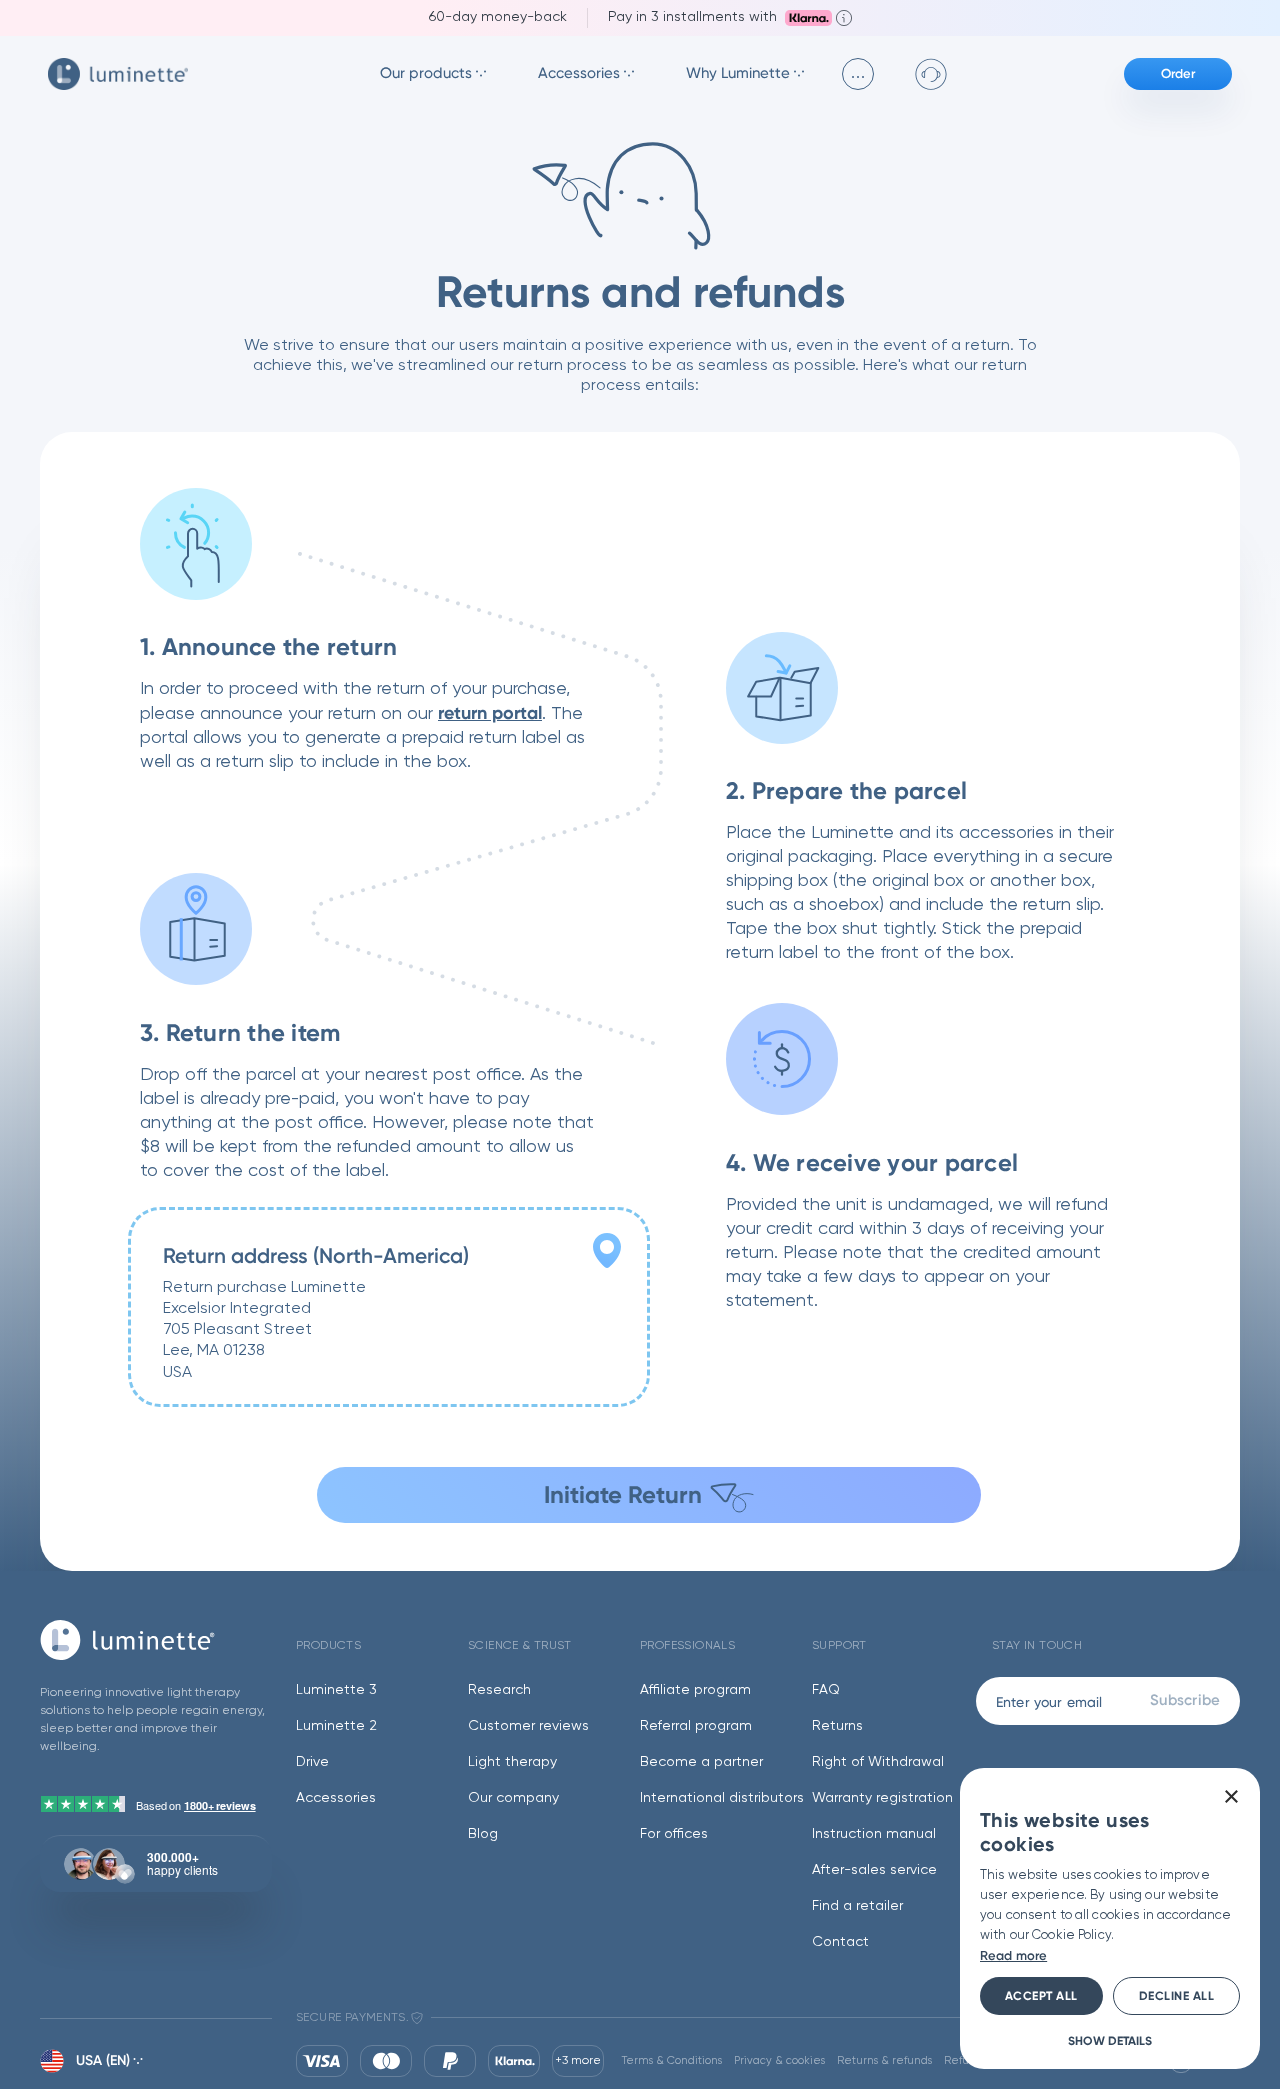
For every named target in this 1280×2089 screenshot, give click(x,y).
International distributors (722, 1798)
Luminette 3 (336, 1690)
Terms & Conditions (672, 2060)
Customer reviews (528, 1726)
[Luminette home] (156, 1639)
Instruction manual (874, 1834)
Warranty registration (882, 1798)
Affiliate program (695, 1690)
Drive (312, 1762)
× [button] (1230, 1797)
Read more (1013, 1955)
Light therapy (512, 1762)
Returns (837, 1726)
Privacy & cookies (779, 2060)
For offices (674, 1834)
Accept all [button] (1041, 1996)
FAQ (826, 1690)
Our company (513, 1798)
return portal (490, 713)
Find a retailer (857, 1906)
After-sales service (874, 1870)
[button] (1110, 2040)
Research (499, 1690)
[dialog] (1110, 1918)
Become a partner (701, 1762)
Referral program (696, 1726)
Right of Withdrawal (878, 1762)
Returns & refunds (884, 2060)
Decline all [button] (1177, 1996)
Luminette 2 (336, 1726)
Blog (483, 1834)
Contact (840, 1942)
